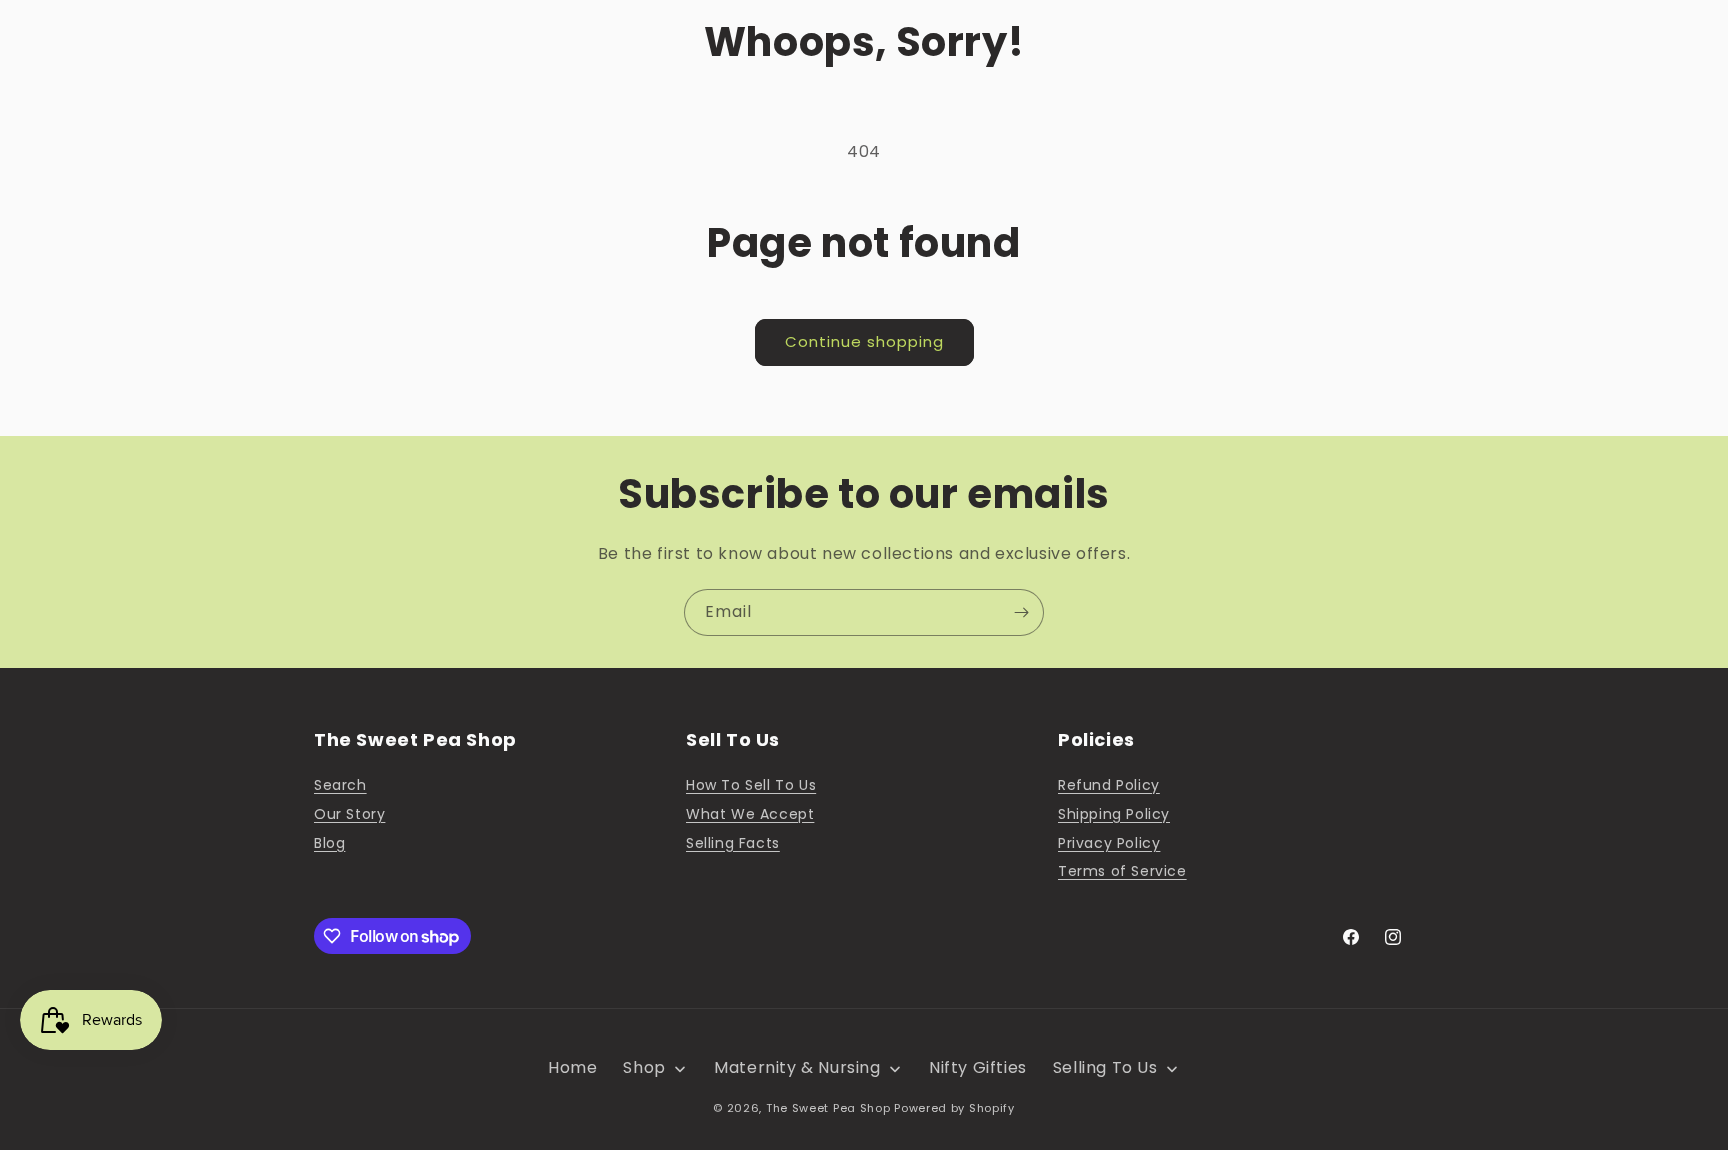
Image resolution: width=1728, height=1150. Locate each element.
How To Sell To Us (751, 785)
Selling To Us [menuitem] (1105, 1067)
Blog (329, 843)
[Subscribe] (1021, 612)
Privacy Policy (1109, 843)
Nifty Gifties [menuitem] (978, 1067)
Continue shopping (864, 341)
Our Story (349, 814)
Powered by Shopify (954, 1108)
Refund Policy (1109, 785)
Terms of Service (1122, 871)
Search (340, 785)
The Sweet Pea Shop (828, 1108)
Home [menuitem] (572, 1067)
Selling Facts (733, 843)
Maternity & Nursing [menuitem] (797, 1067)
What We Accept (750, 814)
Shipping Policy (1114, 814)
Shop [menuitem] (644, 1067)
